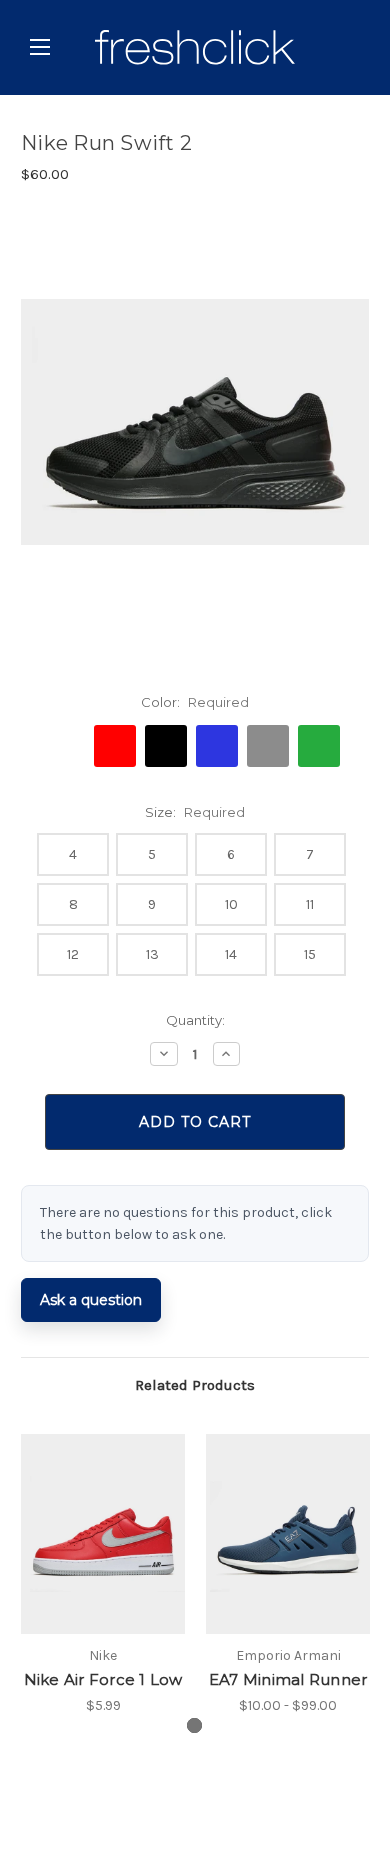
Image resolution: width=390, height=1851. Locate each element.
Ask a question (91, 1300)
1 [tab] (194, 1725)
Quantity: (195, 1020)
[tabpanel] (103, 1575)
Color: (195, 702)
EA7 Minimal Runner (288, 1679)
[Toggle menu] (39, 46)
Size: (195, 812)
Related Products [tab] (195, 1385)
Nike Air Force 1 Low (103, 1679)
